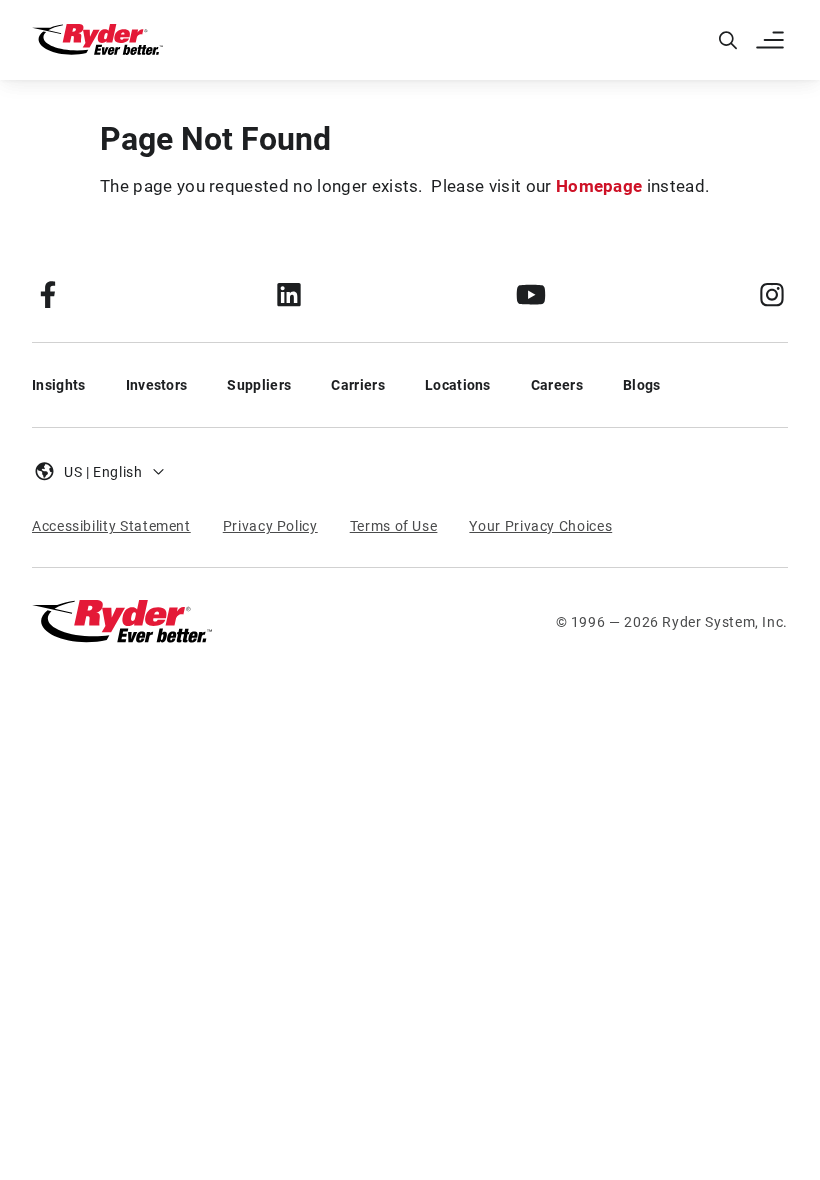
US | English (103, 472)
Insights (59, 385)
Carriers (358, 385)
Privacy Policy (270, 526)
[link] (48, 294)
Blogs (642, 385)
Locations (458, 385)
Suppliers (259, 385)
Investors (157, 385)
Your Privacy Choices (540, 526)
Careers (557, 385)
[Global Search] (728, 40)
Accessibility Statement (111, 526)
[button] (772, 40)
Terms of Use (394, 526)
